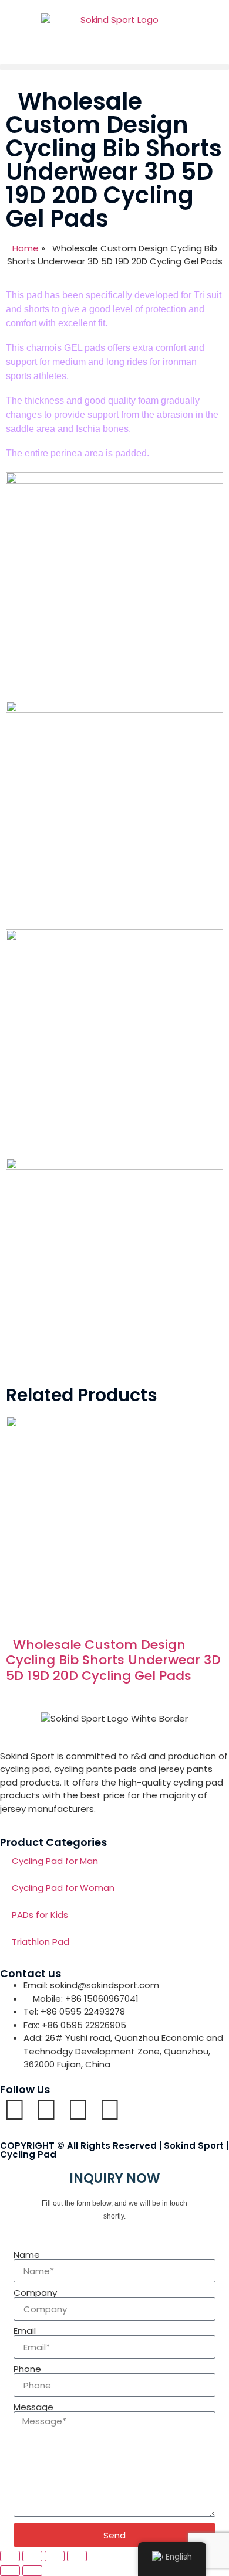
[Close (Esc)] (77, 2556)
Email (25, 2331)
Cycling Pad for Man (55, 1861)
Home (26, 248)
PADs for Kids (40, 1915)
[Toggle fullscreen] (32, 2556)
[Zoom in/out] (10, 2556)
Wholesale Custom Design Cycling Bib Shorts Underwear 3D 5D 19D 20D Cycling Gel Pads (113, 1660)
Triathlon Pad (41, 1942)
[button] (114, 67)
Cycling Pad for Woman (63, 1888)
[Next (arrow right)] (32, 2571)
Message (33, 2407)
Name (27, 2255)
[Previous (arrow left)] (10, 2571)
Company (35, 2293)
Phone (27, 2369)
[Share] (55, 2556)
